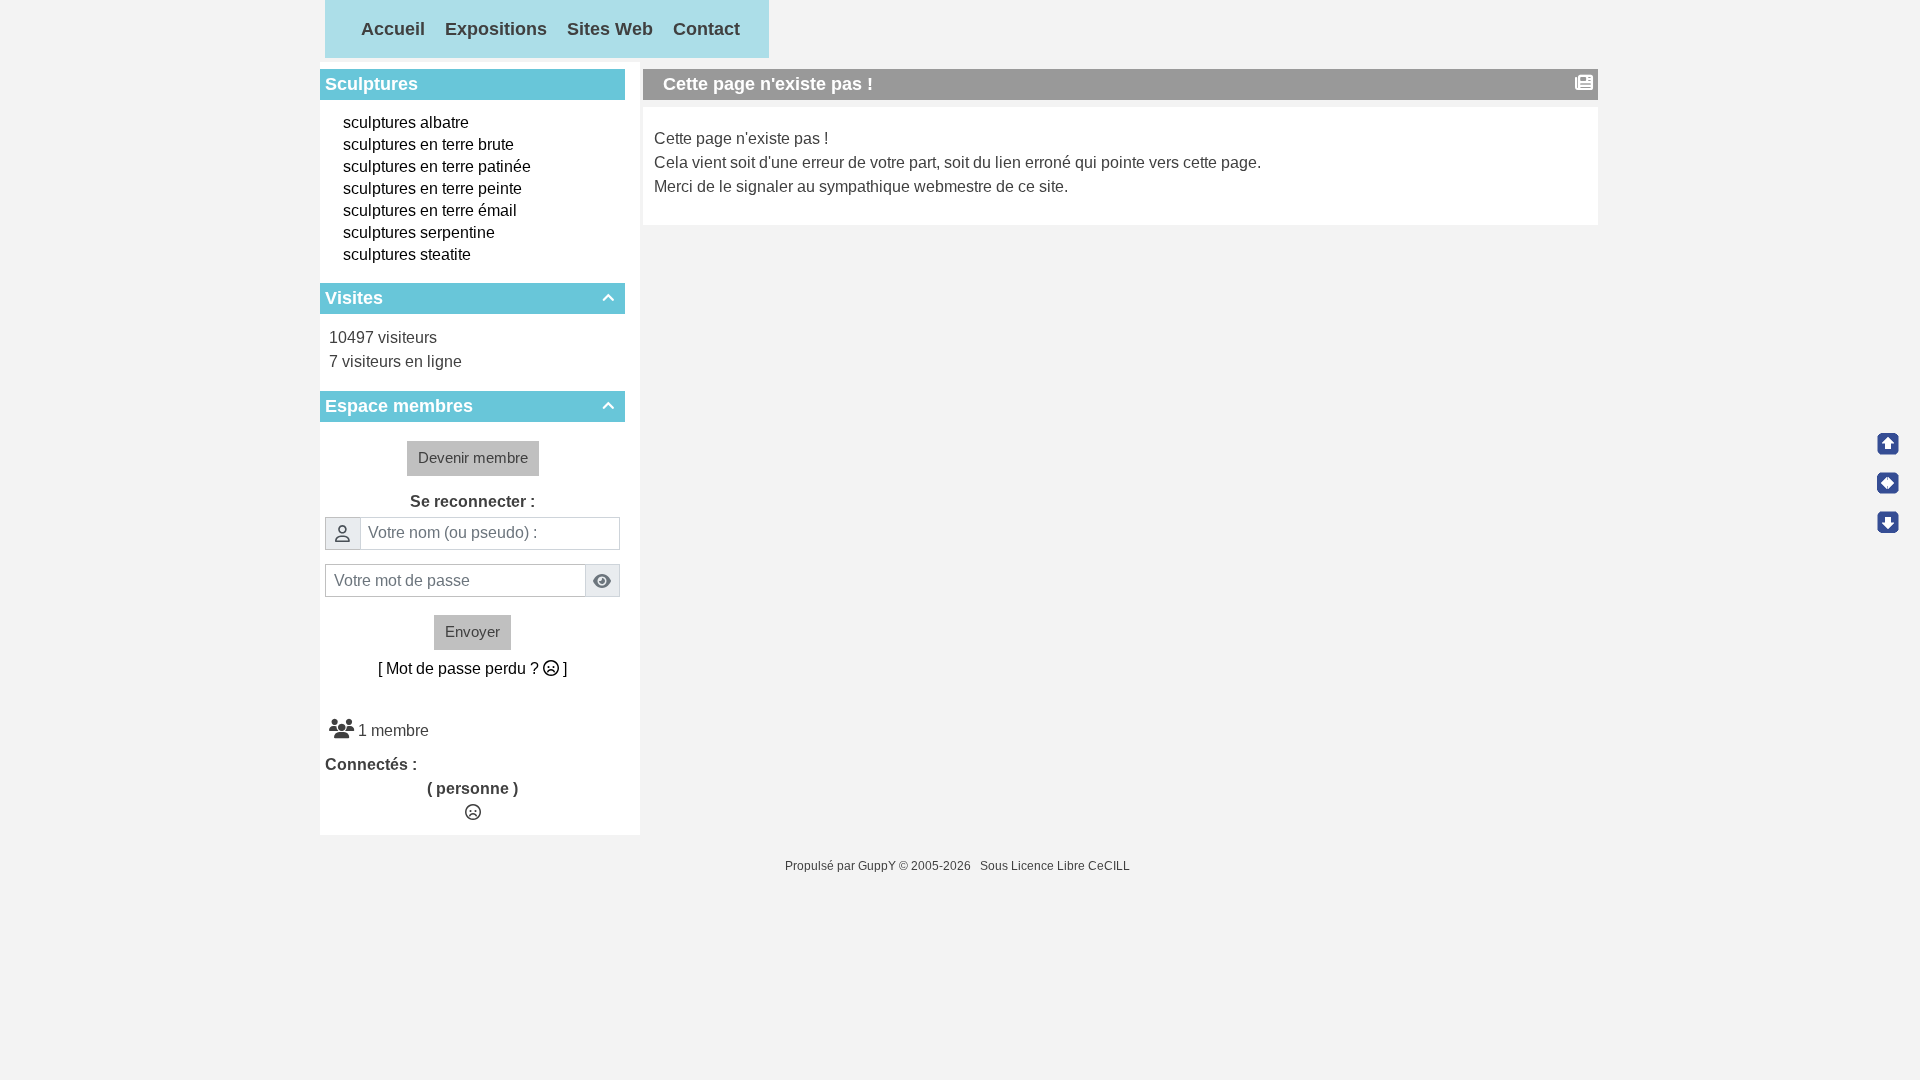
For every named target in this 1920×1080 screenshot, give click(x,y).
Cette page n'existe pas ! (768, 84)
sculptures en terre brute (428, 144)
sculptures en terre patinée (437, 166)
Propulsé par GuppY (842, 866)
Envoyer (472, 631)
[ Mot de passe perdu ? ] (472, 668)
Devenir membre (473, 457)
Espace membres (469, 406)
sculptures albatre (406, 122)
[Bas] (1888, 522)
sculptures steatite (407, 254)
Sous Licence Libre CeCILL (1056, 866)
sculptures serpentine (419, 232)
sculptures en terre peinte (432, 188)
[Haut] (1888, 444)
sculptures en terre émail (430, 210)
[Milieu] (1888, 483)
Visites (469, 298)
